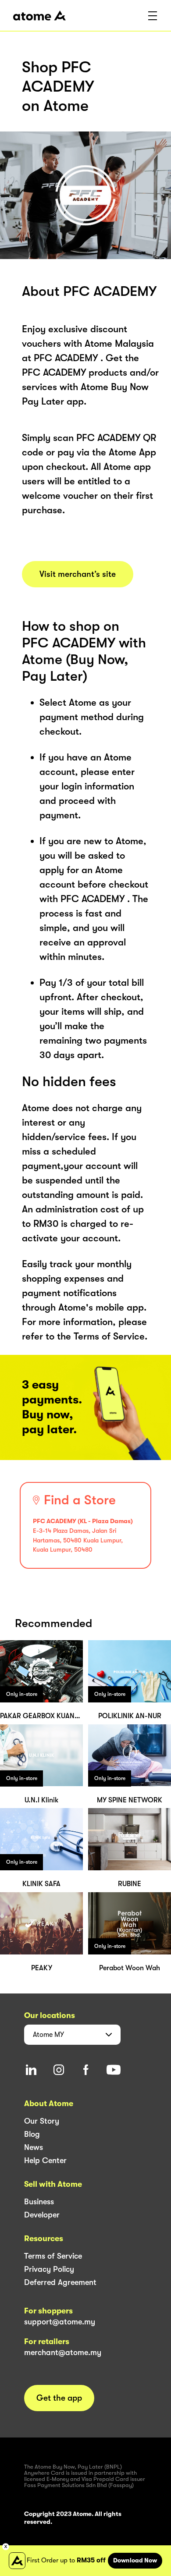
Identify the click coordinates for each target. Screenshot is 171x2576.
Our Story (42, 2121)
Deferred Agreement (60, 2282)
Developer (42, 2215)
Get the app (59, 2398)
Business (39, 2202)
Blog (32, 2134)
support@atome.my (60, 2322)
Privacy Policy (49, 2269)
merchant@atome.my (63, 2352)
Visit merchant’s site (78, 574)
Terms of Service (53, 2256)
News (34, 2147)
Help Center (45, 2160)
